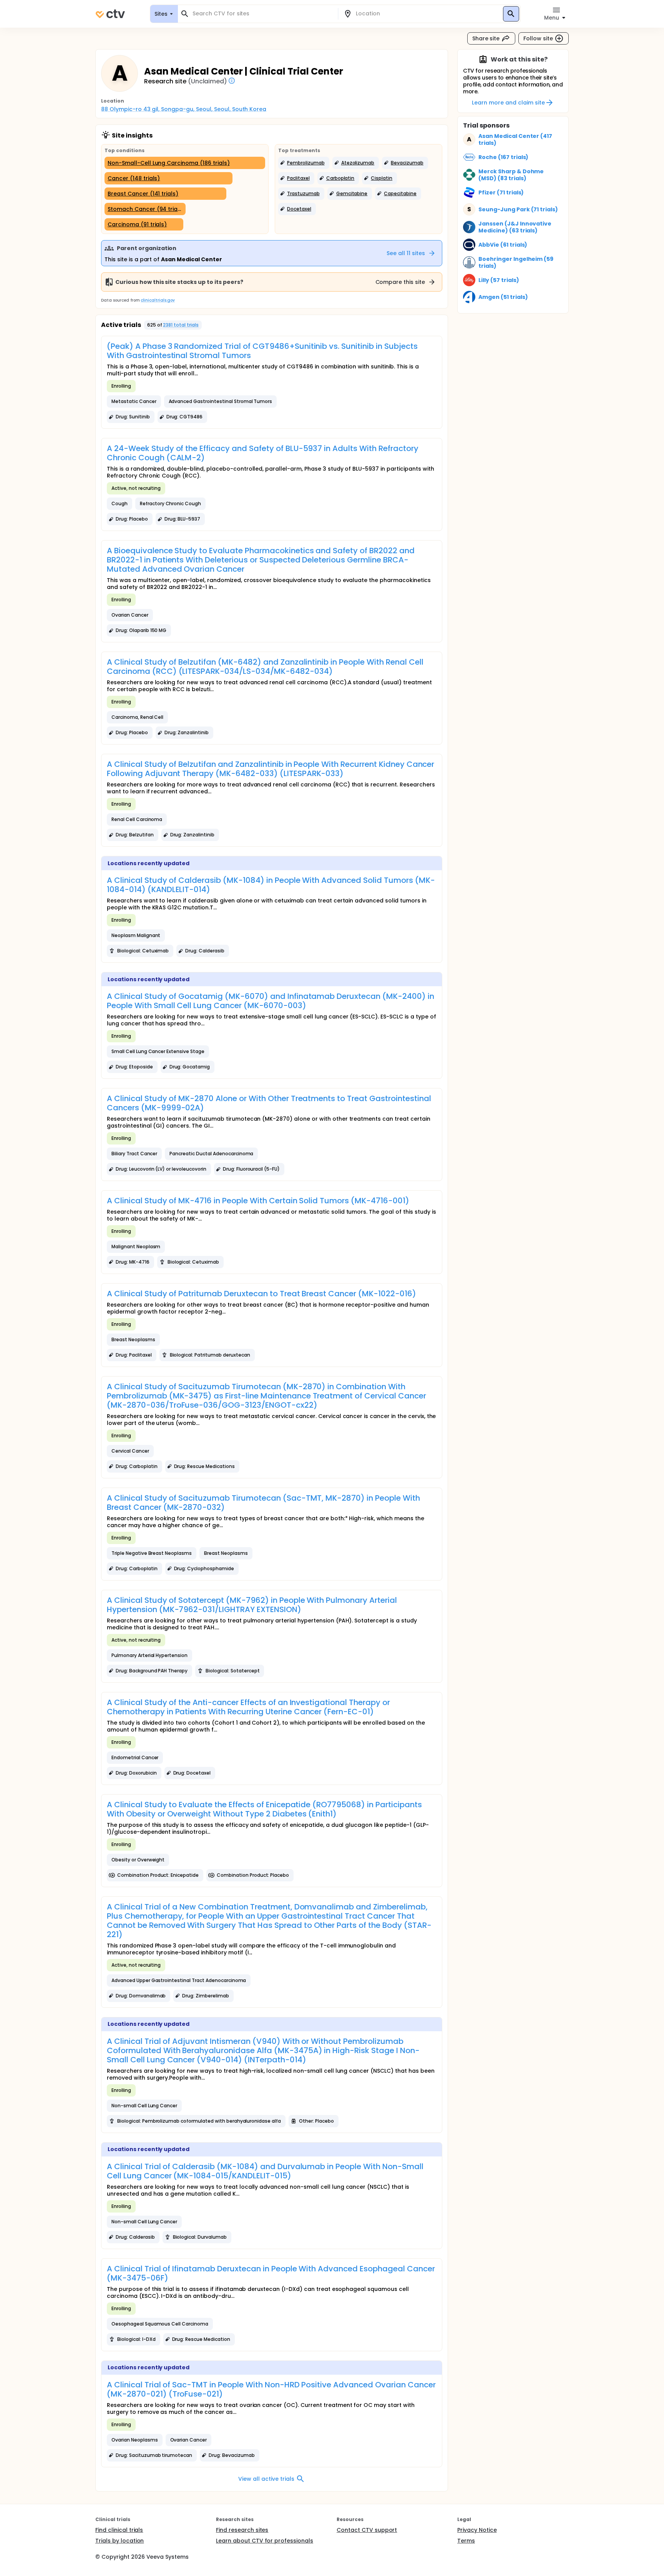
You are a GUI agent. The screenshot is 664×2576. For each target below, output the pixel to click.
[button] (304, 163)
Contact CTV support (367, 2530)
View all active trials (266, 2479)
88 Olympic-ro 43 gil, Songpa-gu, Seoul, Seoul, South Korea (184, 109)
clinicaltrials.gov (158, 300)
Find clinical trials (119, 2530)
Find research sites (242, 2530)
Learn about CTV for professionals (265, 2541)
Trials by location (120, 2541)
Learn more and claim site (508, 103)
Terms (466, 2541)
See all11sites (406, 253)
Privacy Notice (477, 2530)
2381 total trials (181, 325)
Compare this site (400, 282)
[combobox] (262, 14)
